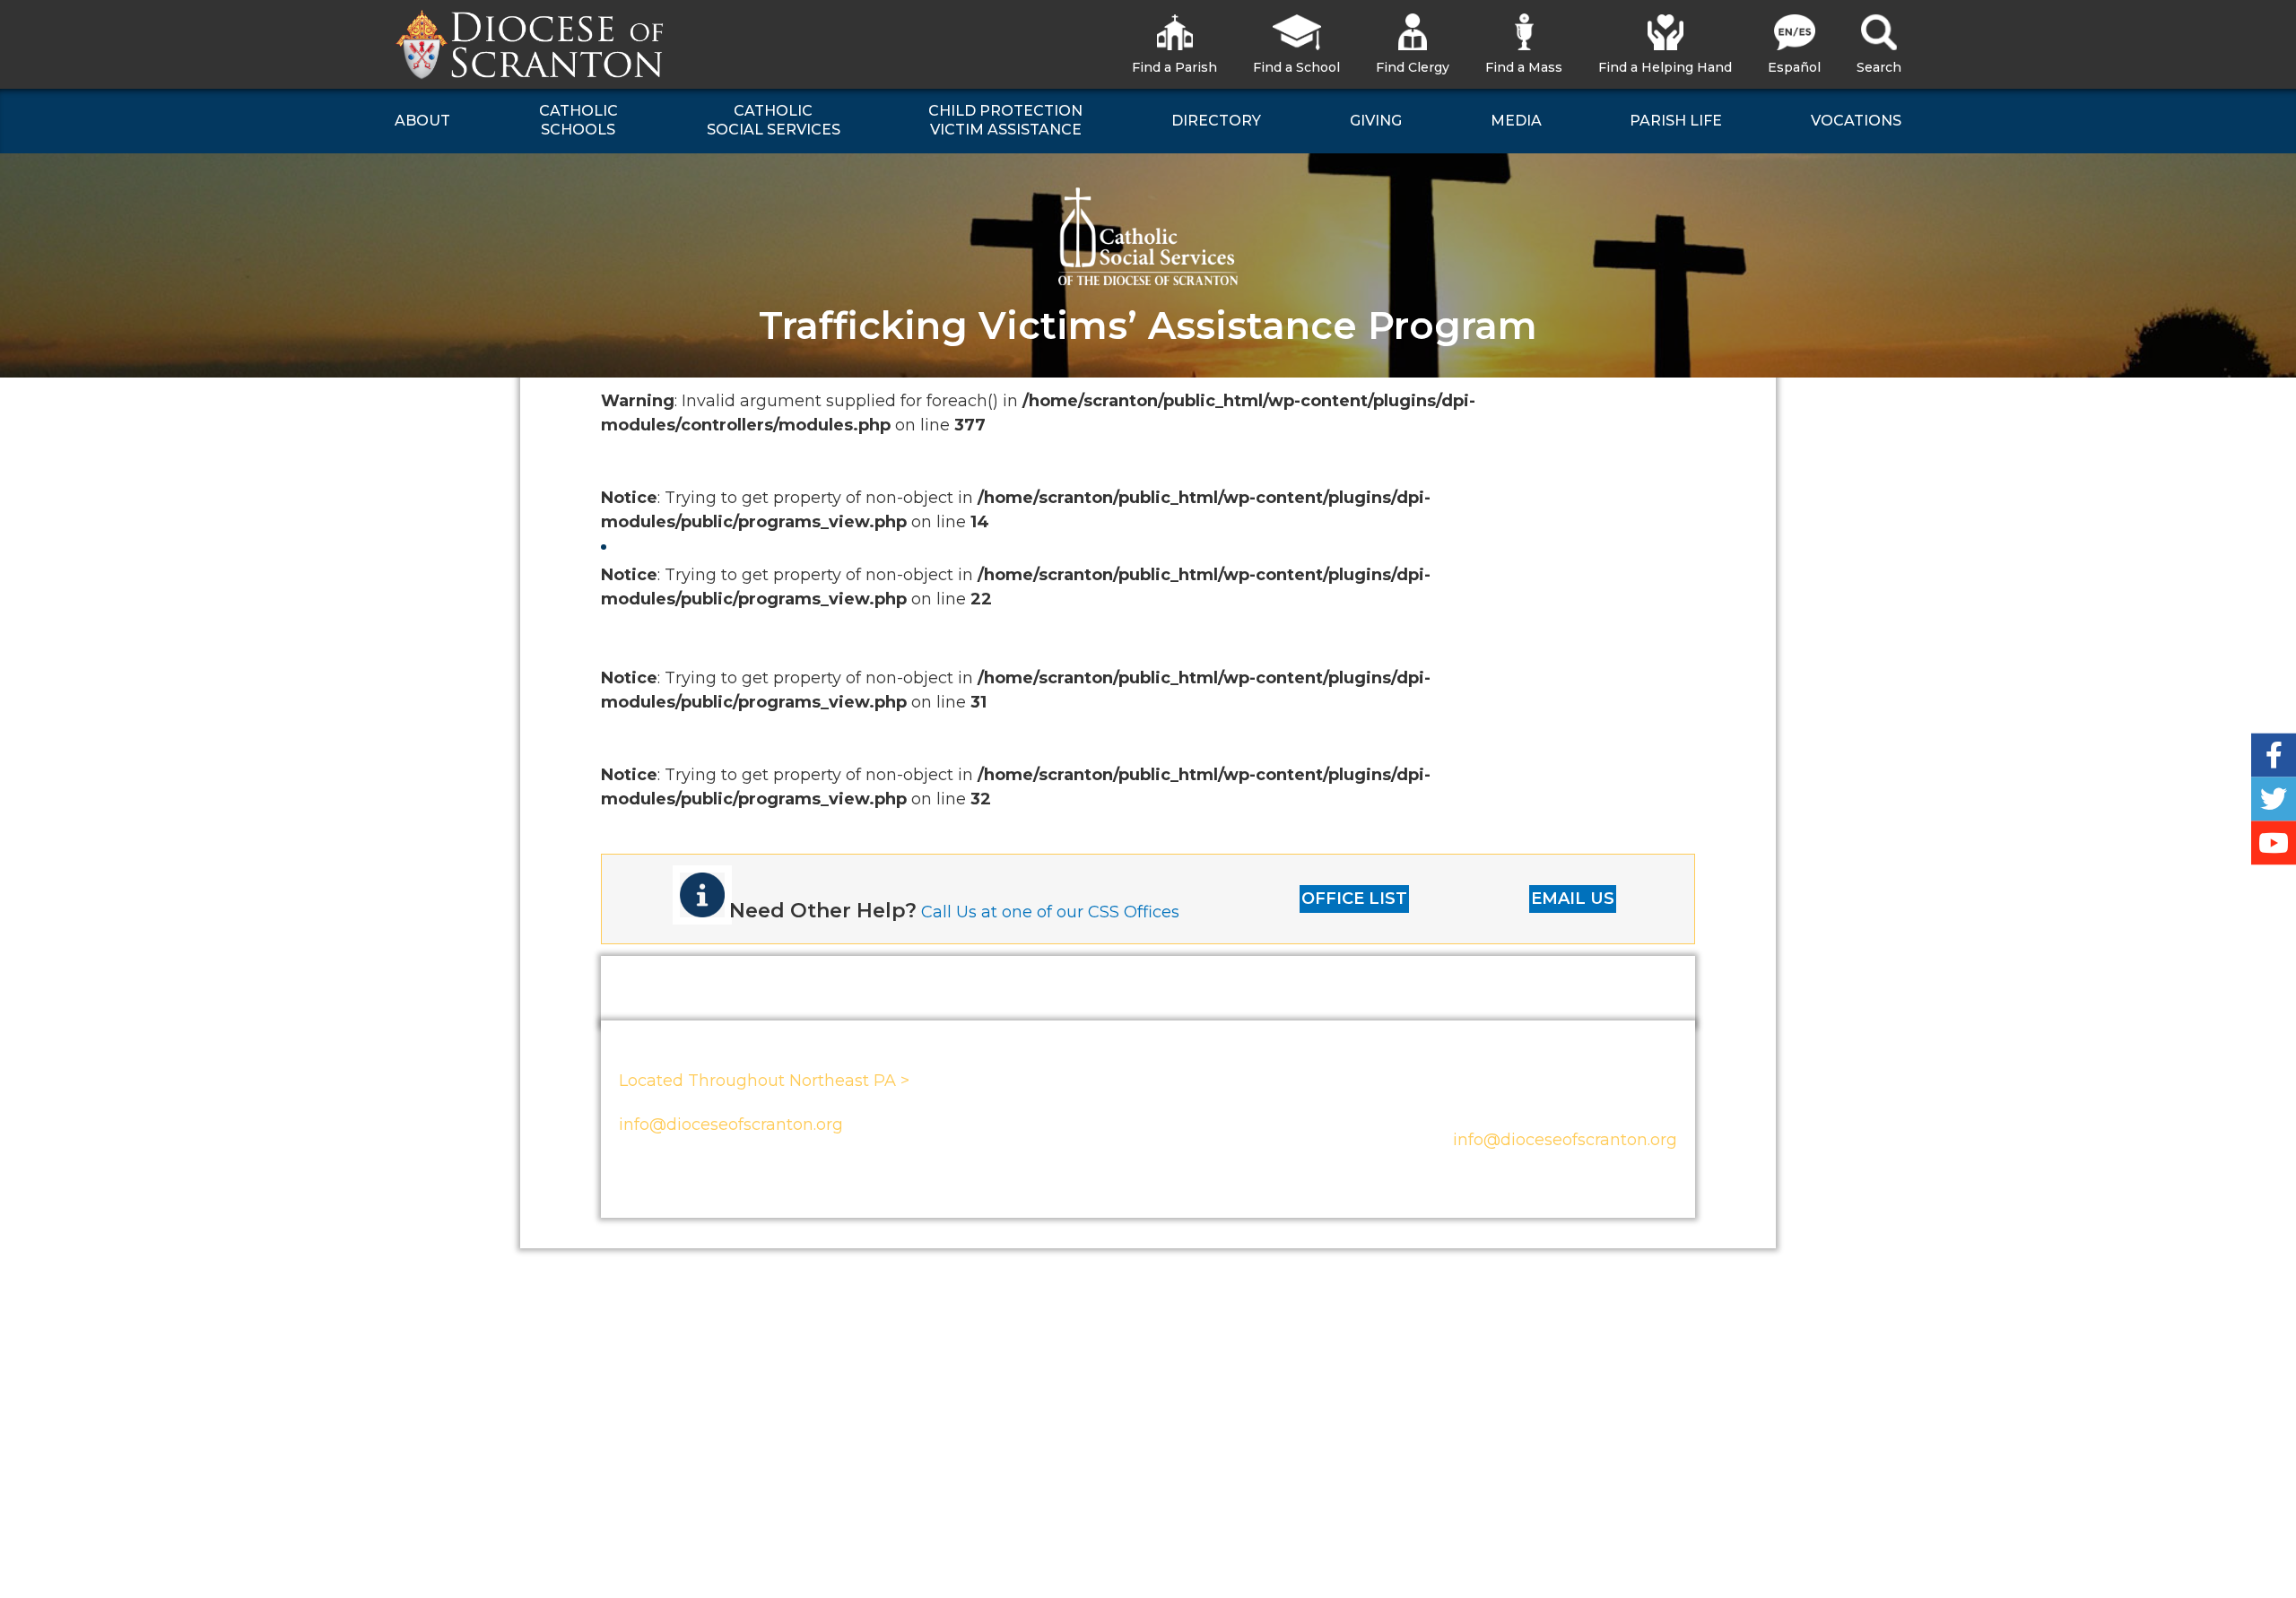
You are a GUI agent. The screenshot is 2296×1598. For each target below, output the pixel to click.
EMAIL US (1573, 899)
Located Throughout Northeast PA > (764, 1081)
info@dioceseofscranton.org (731, 1125)
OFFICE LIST (1354, 899)
